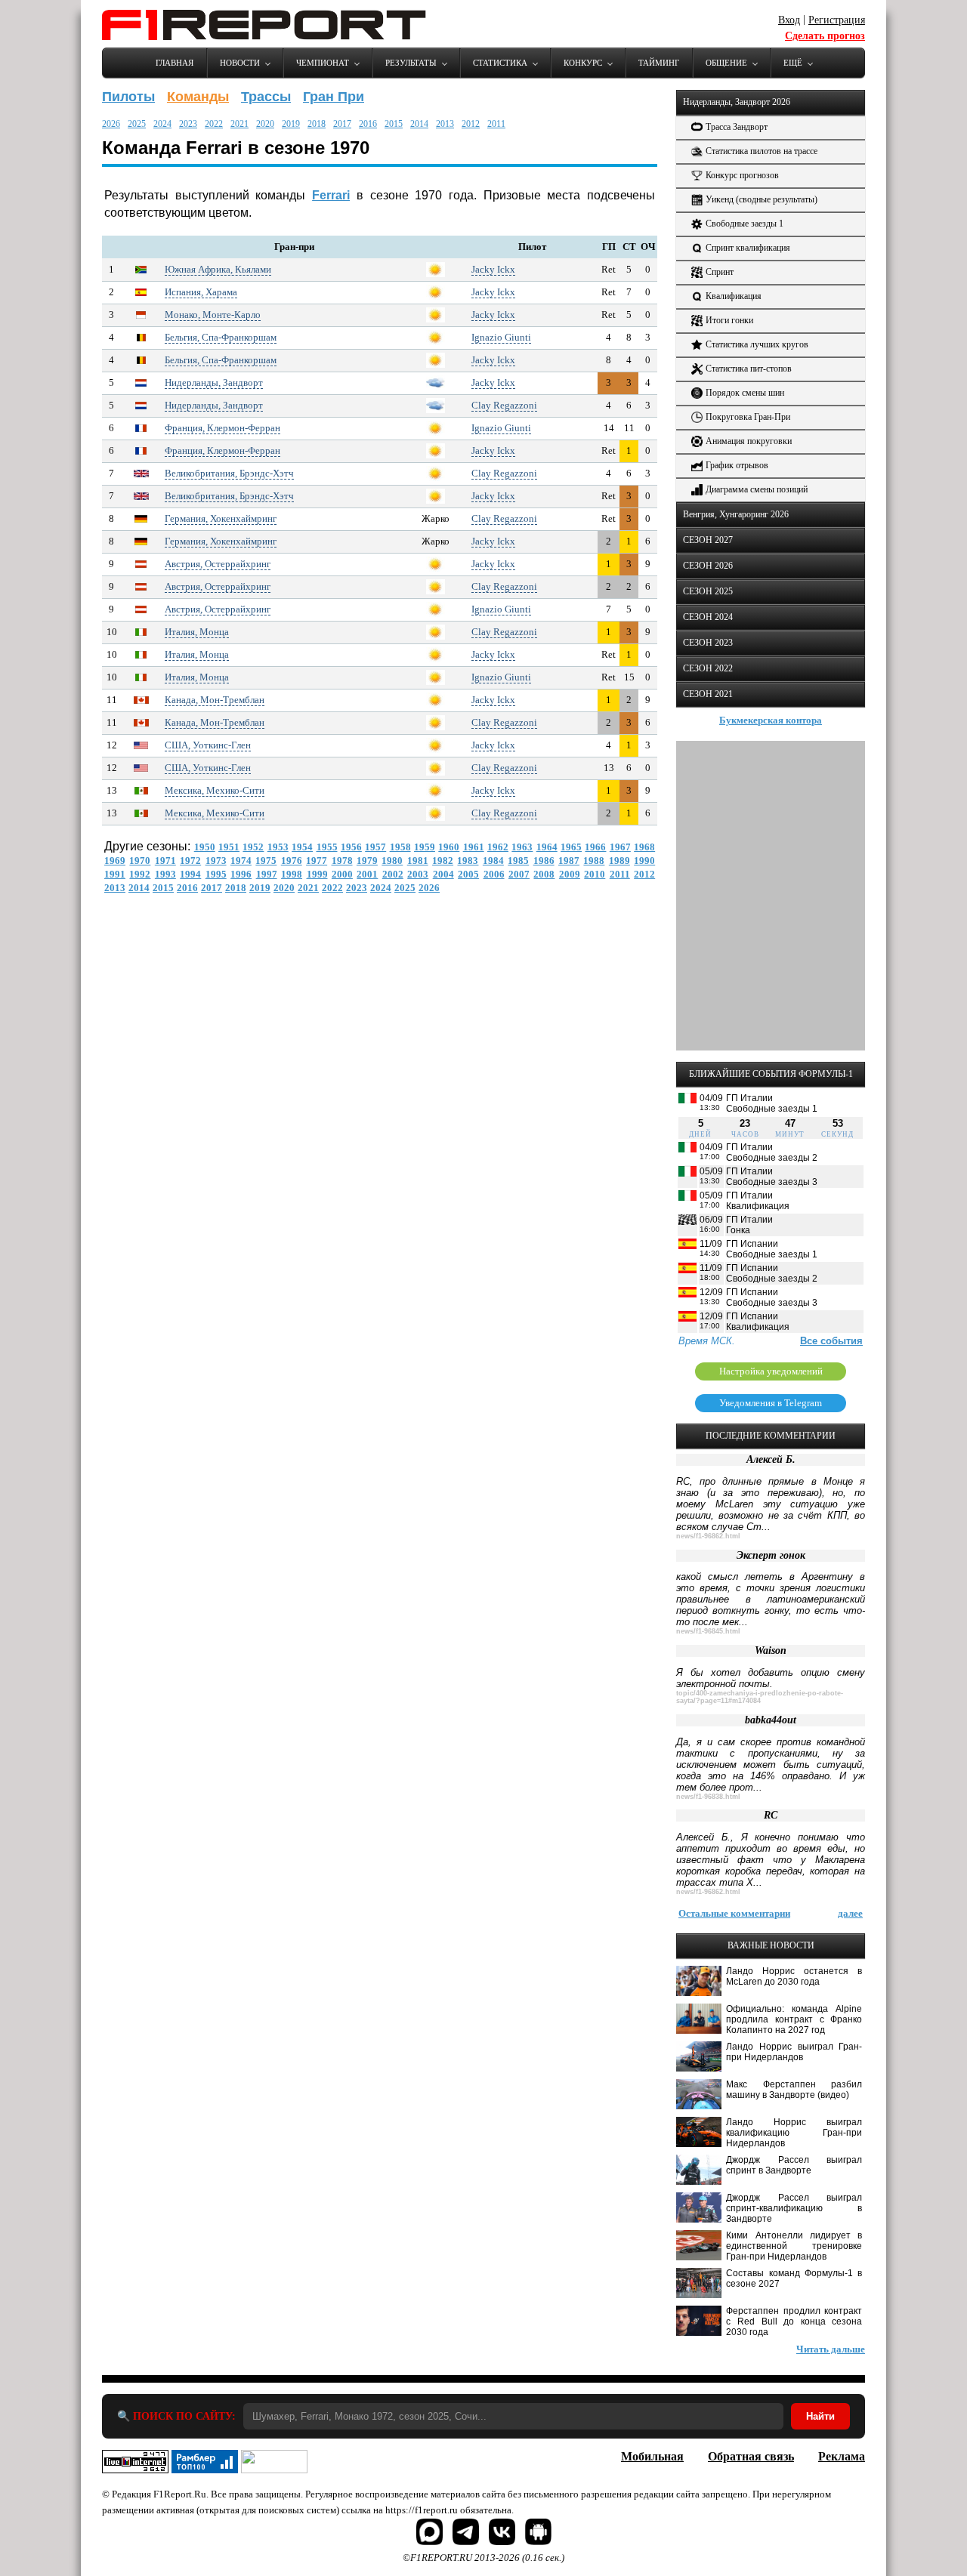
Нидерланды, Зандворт (214, 383)
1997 (267, 874)
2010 (595, 874)
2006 (494, 874)
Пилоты (128, 97)
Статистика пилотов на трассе (762, 151)
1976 (292, 861)
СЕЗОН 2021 (708, 694)
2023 (188, 124)
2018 (317, 124)
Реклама (842, 2456)
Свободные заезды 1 (745, 224)
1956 (351, 847)
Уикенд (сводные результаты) (762, 199)
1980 (392, 861)
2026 (111, 124)
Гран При (334, 97)
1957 (375, 847)
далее (850, 1913)
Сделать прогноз (825, 36)
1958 (400, 847)
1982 (443, 861)
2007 (519, 874)
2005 (468, 874)
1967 (620, 847)
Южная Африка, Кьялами (218, 269)
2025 (137, 124)
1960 (449, 847)
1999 (317, 874)
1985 (518, 861)
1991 (115, 874)
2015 (394, 124)
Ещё (793, 63)
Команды (198, 97)
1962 (498, 847)
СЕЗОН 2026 (708, 566)
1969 (115, 861)
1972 (190, 861)
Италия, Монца (197, 632)
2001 (367, 874)
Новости (240, 63)
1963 (522, 847)
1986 (544, 861)
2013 (445, 124)
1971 (165, 861)
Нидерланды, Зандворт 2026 (737, 102)
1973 (216, 861)
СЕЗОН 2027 (708, 540)
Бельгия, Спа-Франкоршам (221, 337)
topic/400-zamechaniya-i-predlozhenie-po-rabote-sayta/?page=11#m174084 (760, 1697)
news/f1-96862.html (708, 1536)
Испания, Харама (201, 292)
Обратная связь (751, 2456)
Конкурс (583, 63)
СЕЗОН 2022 (708, 668)
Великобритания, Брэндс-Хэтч (229, 473)
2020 (265, 124)
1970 (140, 861)
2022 (214, 124)
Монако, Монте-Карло (213, 315)
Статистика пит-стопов (749, 369)
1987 (569, 861)
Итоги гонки (729, 320)
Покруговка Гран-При (748, 417)
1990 (644, 861)
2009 (570, 874)
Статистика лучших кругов (757, 344)
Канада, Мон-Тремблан (215, 700)
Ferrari (331, 195)
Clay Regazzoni (504, 405)
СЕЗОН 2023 (708, 643)
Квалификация (734, 296)
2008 (544, 874)
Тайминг (659, 63)
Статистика (500, 63)
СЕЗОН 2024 (708, 617)
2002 (393, 874)
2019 (291, 124)
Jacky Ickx (493, 269)
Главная (175, 63)
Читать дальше (831, 2349)
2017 (342, 124)
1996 (241, 874)
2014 (419, 124)
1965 (571, 847)
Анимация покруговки (749, 441)
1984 (493, 861)
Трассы (266, 97)
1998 (292, 874)
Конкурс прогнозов (742, 175)
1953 (278, 847)
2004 (443, 874)
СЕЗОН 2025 (708, 591)
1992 (140, 874)
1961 (474, 847)
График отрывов (737, 465)
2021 (239, 124)
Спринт (720, 272)
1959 (425, 847)
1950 (205, 847)
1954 (302, 847)
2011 (496, 124)
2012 (471, 124)
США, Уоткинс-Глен (208, 745)
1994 (190, 874)
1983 (468, 861)
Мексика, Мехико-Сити (215, 790)
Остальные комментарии (734, 1913)
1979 (367, 861)
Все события (831, 1341)
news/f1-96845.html (708, 1631)
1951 (229, 847)
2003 (418, 874)
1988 (594, 861)
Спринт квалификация (748, 248)
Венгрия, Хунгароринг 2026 (736, 514)
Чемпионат (323, 63)
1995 (216, 874)
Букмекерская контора (771, 720)
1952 (253, 847)
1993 (165, 874)
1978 (342, 861)
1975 (266, 861)
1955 (327, 847)
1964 (547, 847)
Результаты (411, 63)
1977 (317, 861)
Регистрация (837, 20)
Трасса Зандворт (737, 127)
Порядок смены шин (745, 393)
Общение (726, 63)
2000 (342, 874)
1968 (644, 847)
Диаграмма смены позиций (757, 489)
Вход (789, 20)
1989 (619, 861)
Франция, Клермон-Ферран (222, 428)
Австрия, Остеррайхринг (218, 564)
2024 (162, 124)
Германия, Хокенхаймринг (221, 518)
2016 (368, 124)
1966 (595, 847)
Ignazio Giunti (501, 337)
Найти (820, 2416)
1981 (418, 861)
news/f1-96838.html (708, 1797)
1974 (241, 861)
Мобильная (652, 2456)
